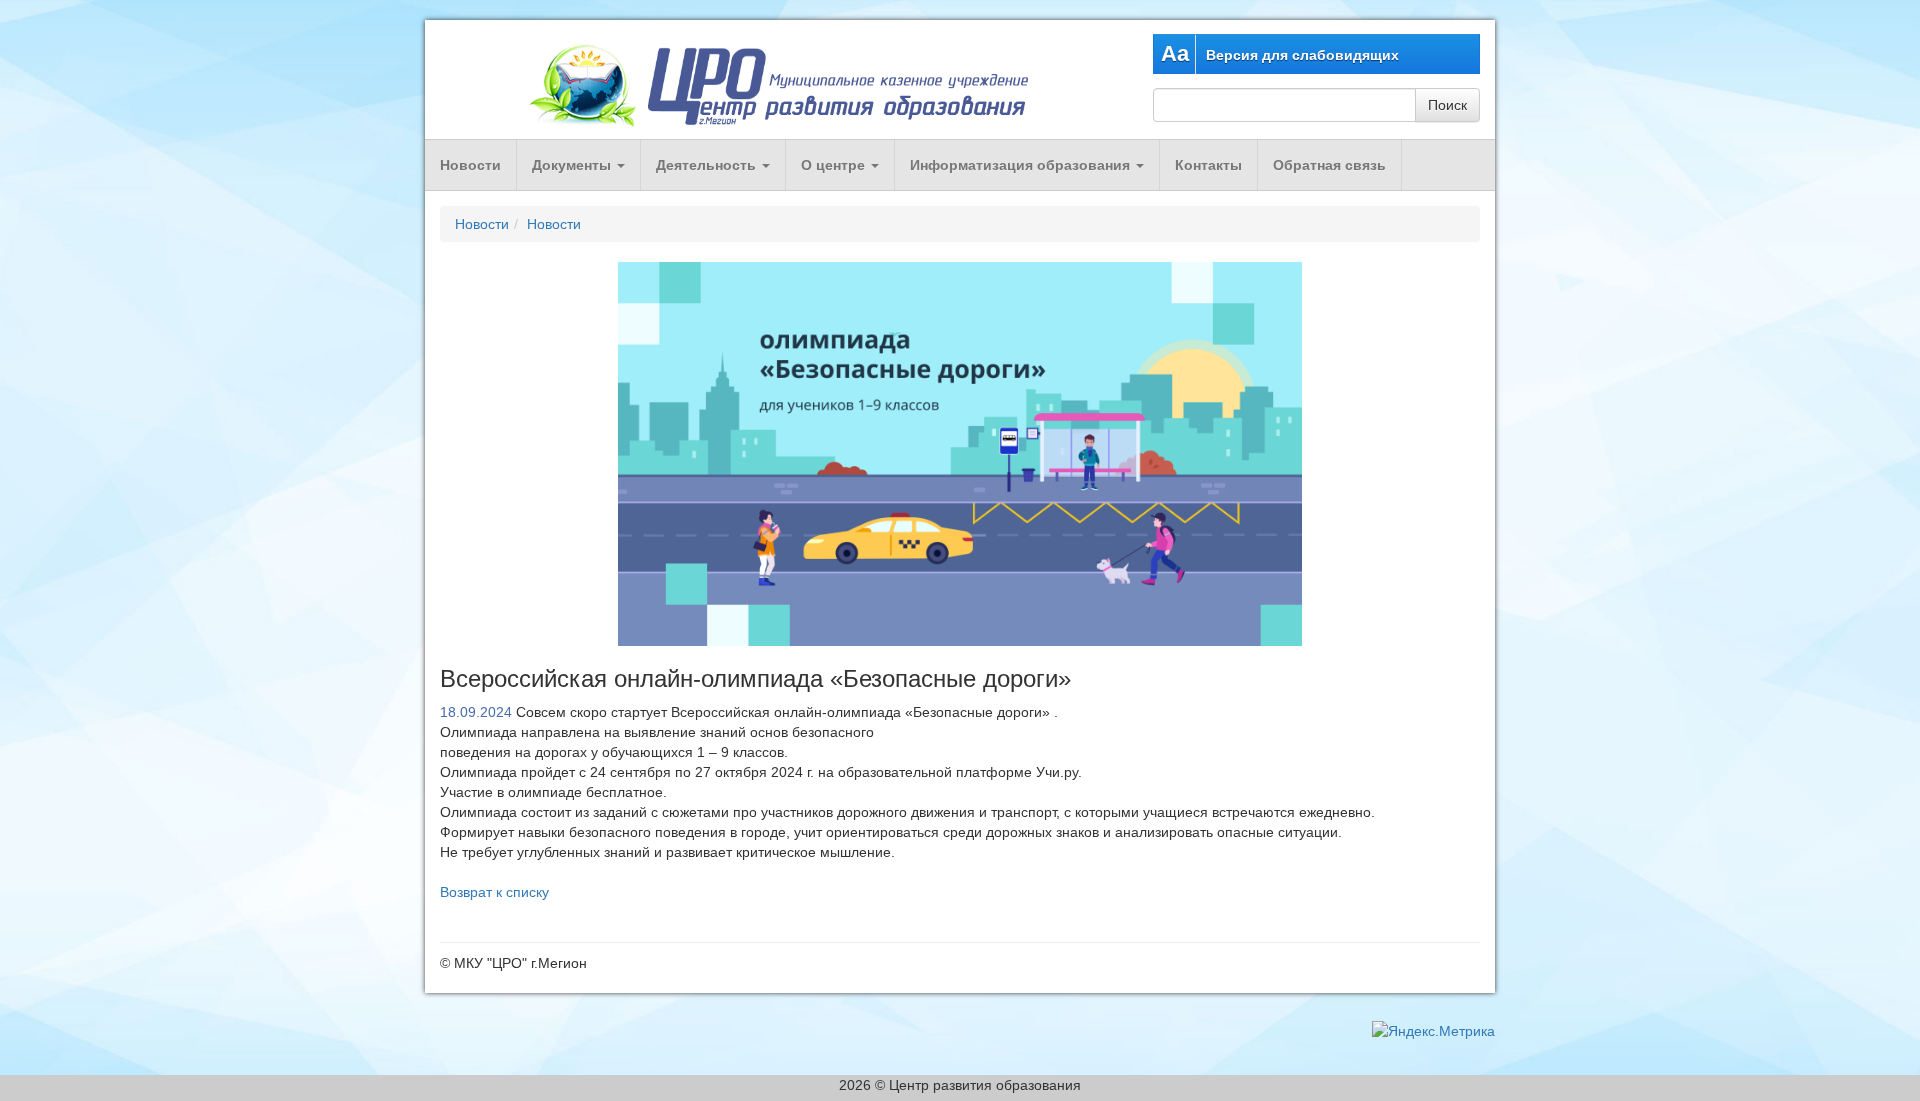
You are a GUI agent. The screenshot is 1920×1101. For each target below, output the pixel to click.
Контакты (1208, 165)
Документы (573, 165)
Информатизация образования (1022, 165)
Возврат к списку (494, 892)
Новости (470, 165)
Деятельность (708, 165)
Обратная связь (1329, 165)
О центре (835, 165)
